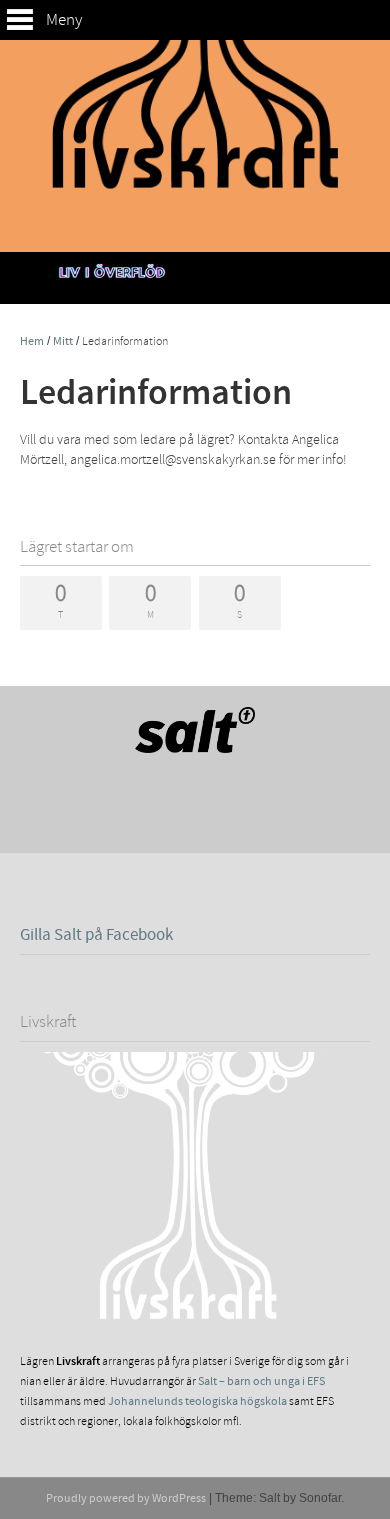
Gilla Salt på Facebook (96, 935)
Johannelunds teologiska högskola (197, 1401)
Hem (32, 341)
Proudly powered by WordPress (126, 1498)
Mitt (63, 341)
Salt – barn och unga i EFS (261, 1381)
